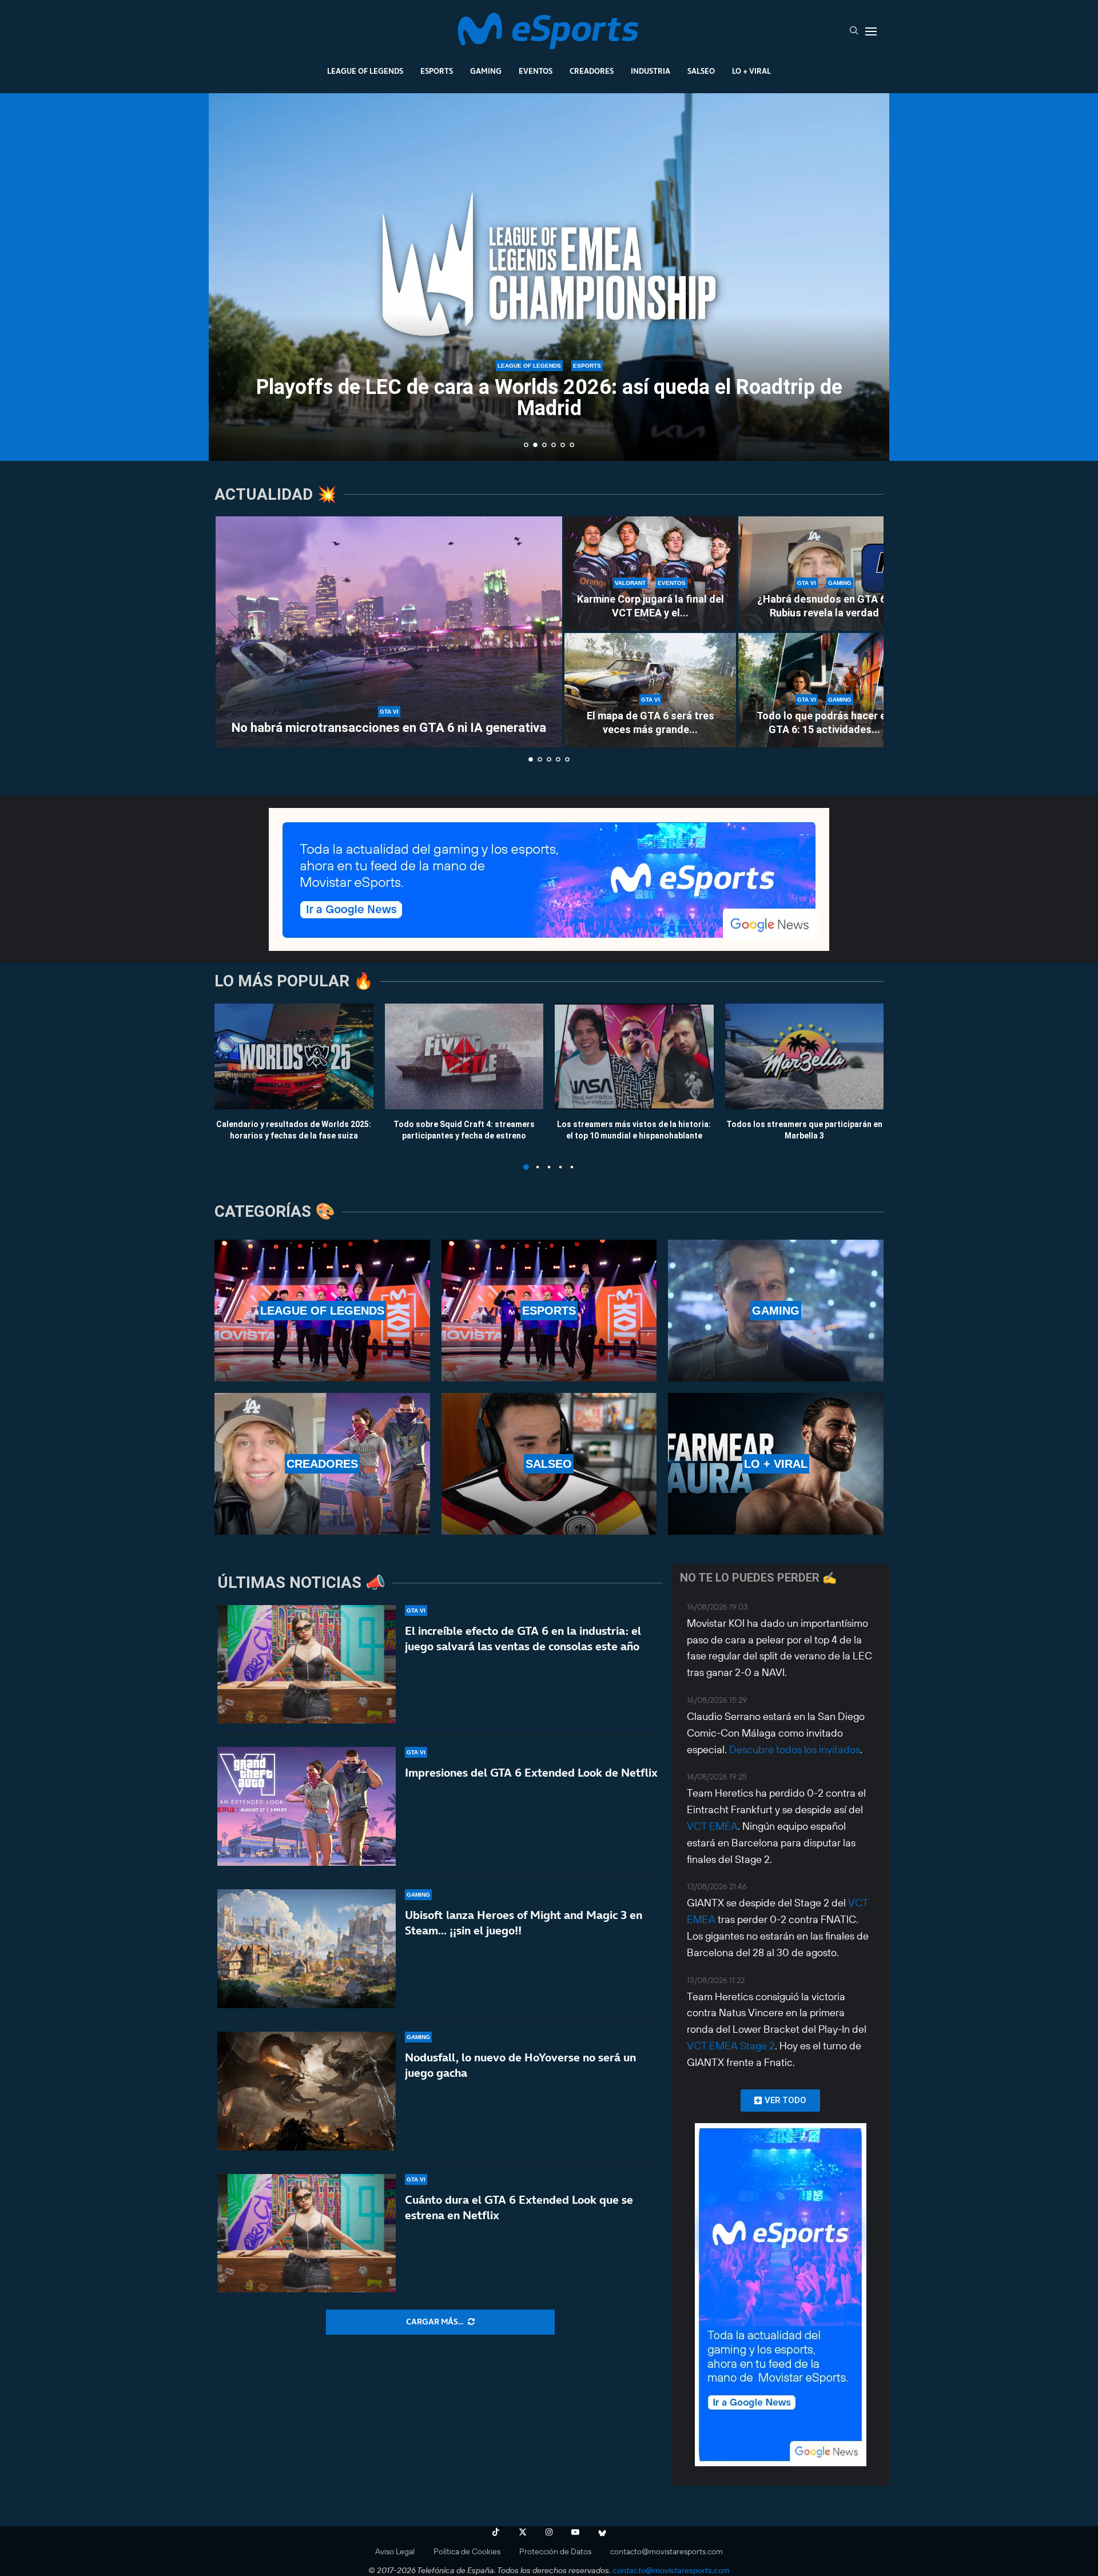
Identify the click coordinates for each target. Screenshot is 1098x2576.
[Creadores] (322, 1464)
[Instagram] (549, 2532)
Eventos (536, 71)
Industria (651, 71)
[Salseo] (549, 1464)
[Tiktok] (496, 2532)
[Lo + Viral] (776, 1464)
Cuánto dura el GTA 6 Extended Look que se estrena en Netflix (519, 2207)
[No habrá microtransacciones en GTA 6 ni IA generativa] (389, 632)
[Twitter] (523, 2532)
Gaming (486, 71)
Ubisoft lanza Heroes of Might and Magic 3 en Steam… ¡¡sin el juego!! (524, 1923)
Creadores (592, 71)
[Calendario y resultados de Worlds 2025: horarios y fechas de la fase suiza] (294, 1056)
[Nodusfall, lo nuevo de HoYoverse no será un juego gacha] (307, 2091)
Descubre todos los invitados (795, 1749)
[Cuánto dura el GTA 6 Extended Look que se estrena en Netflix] (307, 2233)
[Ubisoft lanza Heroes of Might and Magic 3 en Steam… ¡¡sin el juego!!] (307, 1949)
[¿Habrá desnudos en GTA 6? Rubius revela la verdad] (824, 574)
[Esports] (549, 1311)
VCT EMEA (712, 1826)
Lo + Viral (751, 71)
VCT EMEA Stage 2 (731, 2046)
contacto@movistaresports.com (667, 2551)
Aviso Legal (395, 2551)
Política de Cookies (467, 2551)
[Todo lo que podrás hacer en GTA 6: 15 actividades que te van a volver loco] (824, 690)
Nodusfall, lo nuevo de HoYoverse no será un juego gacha (520, 2065)
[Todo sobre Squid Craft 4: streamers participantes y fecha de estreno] (464, 1056)
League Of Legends (365, 71)
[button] (230, 276)
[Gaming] (776, 1311)
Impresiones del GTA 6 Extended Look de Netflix (531, 1773)
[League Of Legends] (322, 1311)
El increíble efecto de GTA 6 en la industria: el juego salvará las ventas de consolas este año (523, 1639)
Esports (437, 71)
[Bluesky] (602, 2532)
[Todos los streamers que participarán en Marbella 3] (805, 1056)
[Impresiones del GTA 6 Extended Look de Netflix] (307, 1806)
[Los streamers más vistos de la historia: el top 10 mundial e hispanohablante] (634, 1056)
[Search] (854, 31)
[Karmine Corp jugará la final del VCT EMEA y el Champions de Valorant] (650, 574)
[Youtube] (575, 2532)
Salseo (701, 71)
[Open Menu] (871, 31)
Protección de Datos (555, 2551)
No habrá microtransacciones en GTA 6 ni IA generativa (389, 728)
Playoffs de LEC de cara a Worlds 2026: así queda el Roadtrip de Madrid (544, 398)
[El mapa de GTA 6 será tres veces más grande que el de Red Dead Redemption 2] (650, 690)
